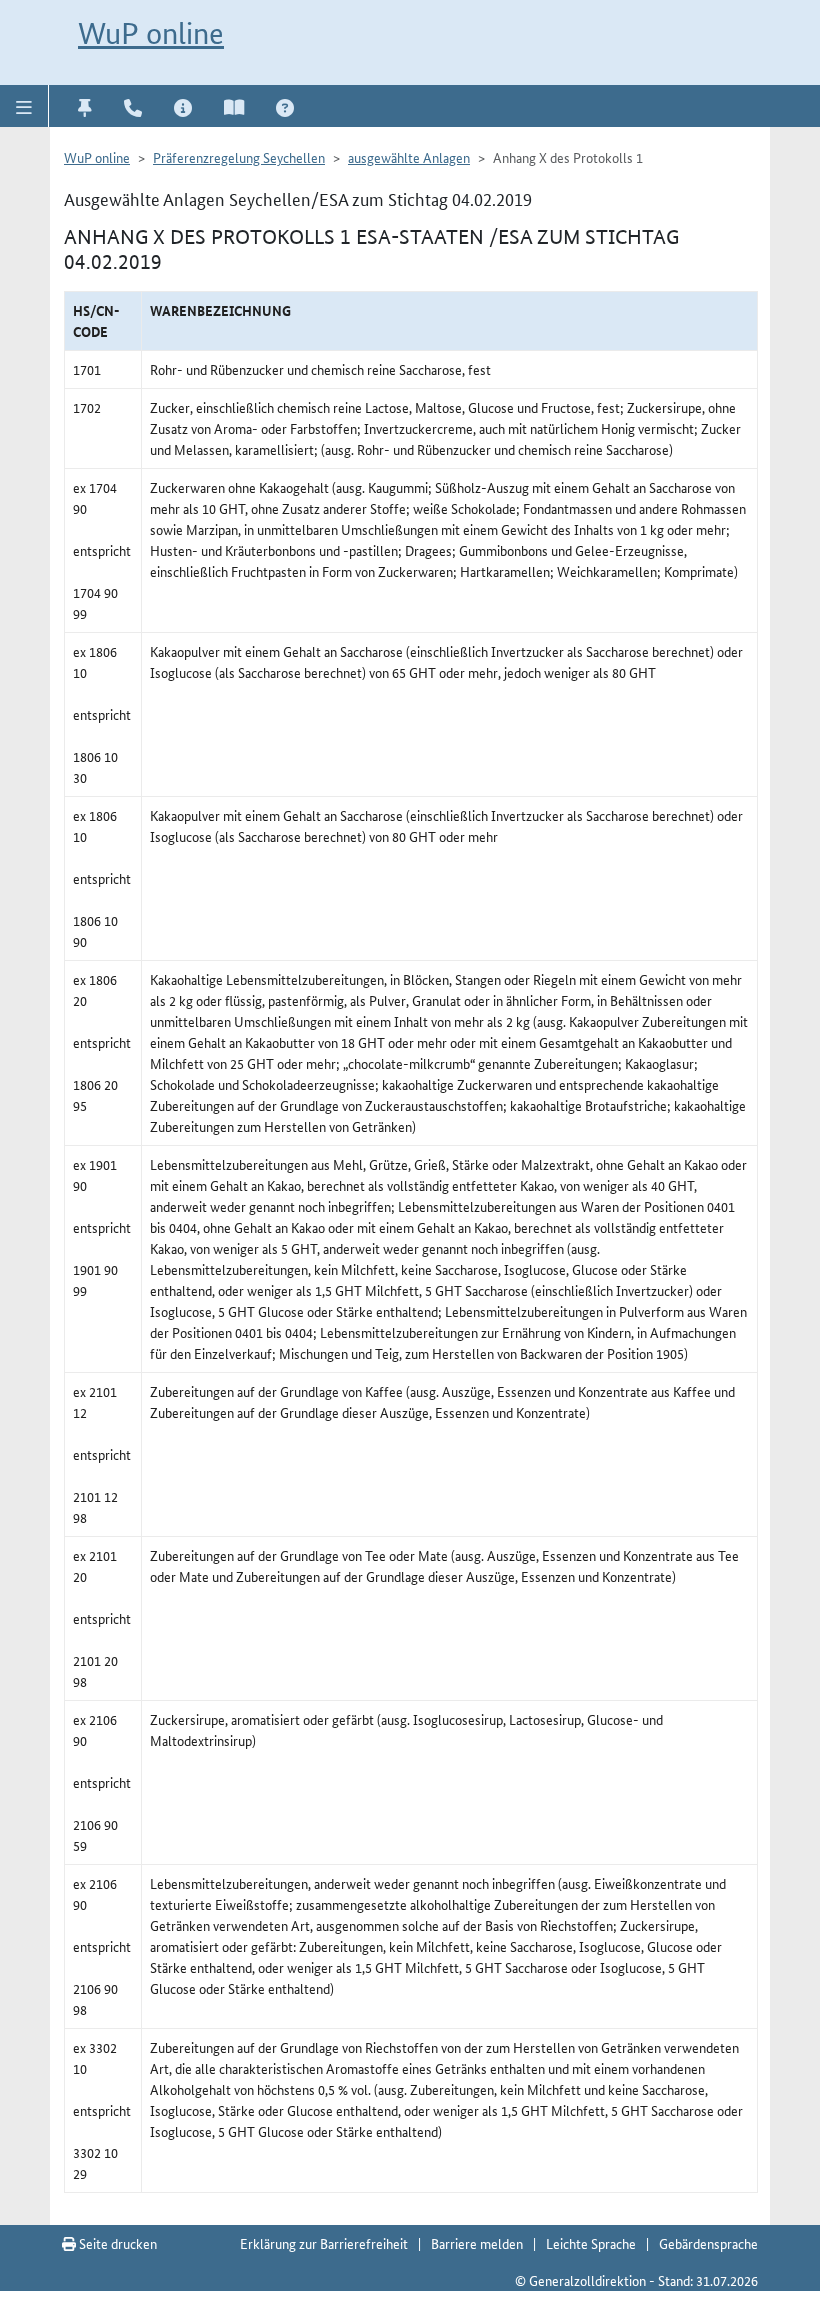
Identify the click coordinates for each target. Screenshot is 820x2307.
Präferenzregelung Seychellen (239, 157)
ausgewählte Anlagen (409, 157)
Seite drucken (116, 2243)
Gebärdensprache (708, 2243)
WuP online (151, 33)
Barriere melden (477, 2243)
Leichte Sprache (591, 2243)
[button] (24, 106)
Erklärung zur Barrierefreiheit (324, 2243)
